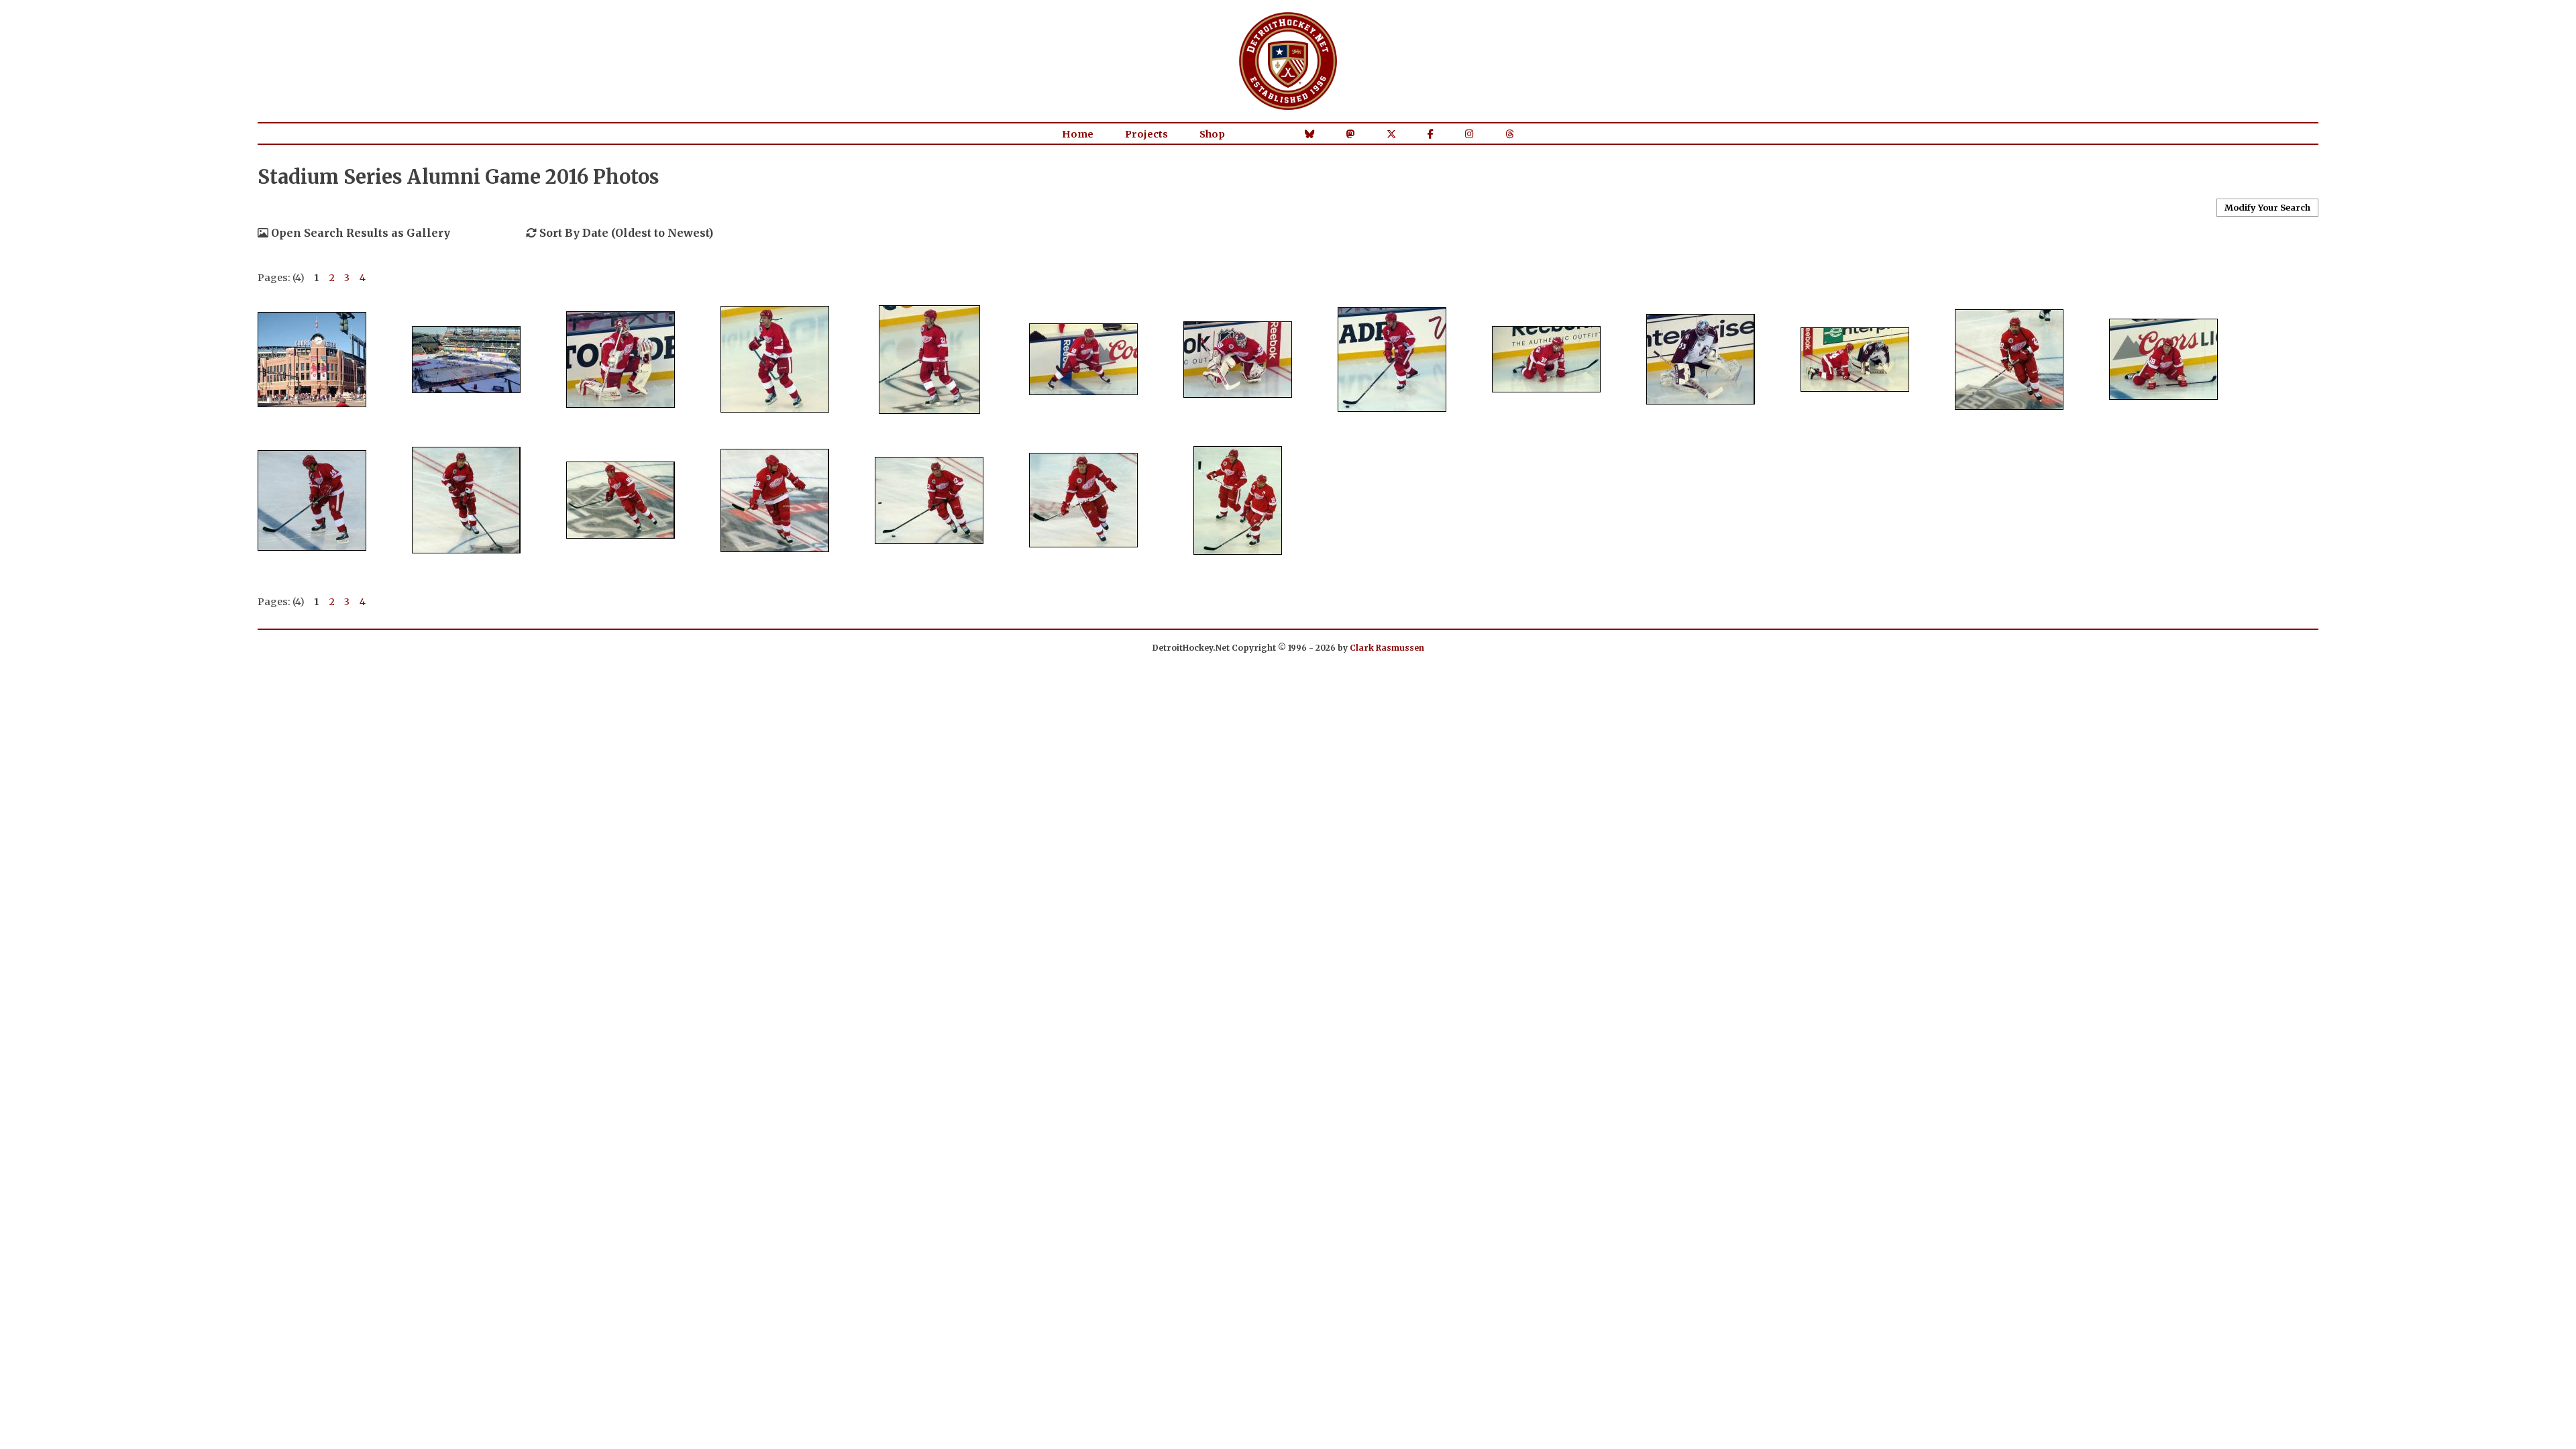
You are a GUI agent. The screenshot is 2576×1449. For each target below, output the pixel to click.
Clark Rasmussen (1387, 648)
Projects (1146, 134)
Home (1078, 134)
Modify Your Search (2267, 207)
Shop (1212, 134)
